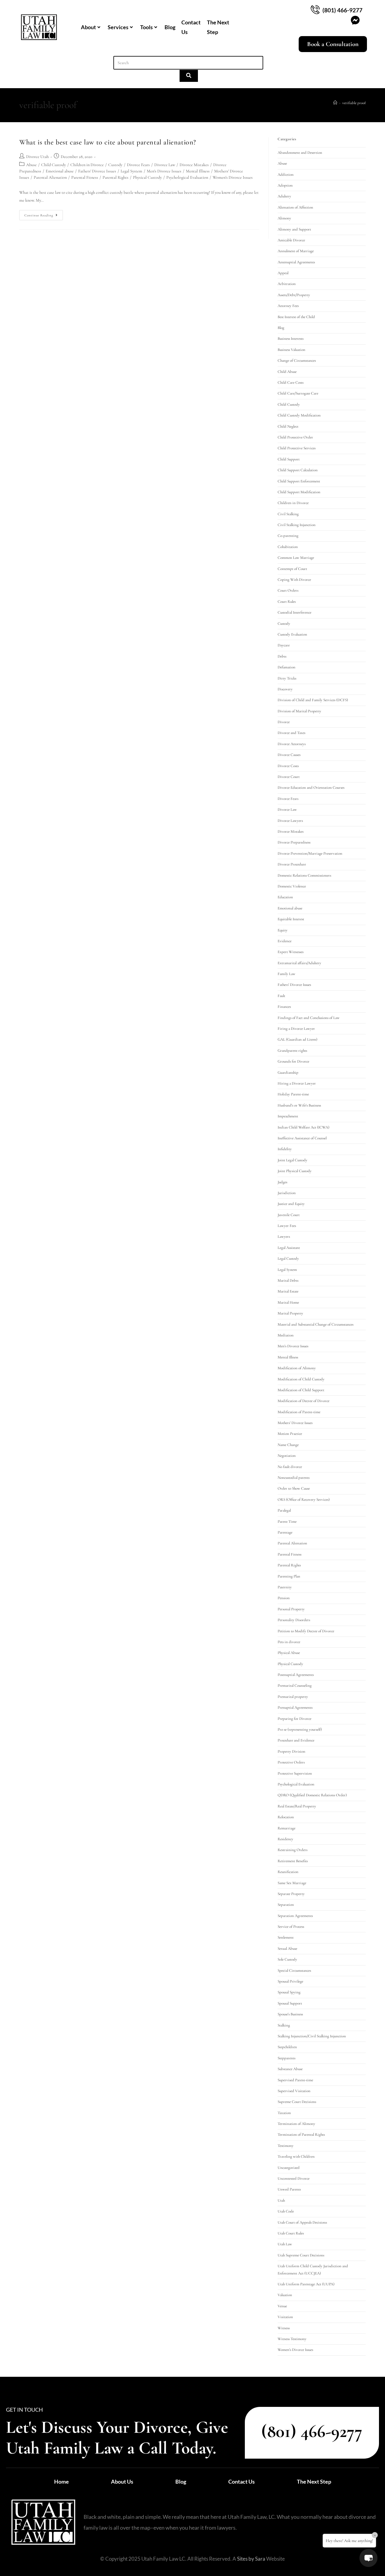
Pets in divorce (289, 1642)
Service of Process (291, 1927)
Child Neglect (288, 426)
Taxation (284, 2113)
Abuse (31, 165)
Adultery (284, 196)
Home (62, 2482)
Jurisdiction (287, 1193)
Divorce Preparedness (294, 842)
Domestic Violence (292, 886)
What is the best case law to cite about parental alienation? (108, 142)
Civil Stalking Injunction (297, 525)
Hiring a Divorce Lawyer (297, 1083)
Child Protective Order (295, 437)
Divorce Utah (37, 157)
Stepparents (286, 2058)
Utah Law (285, 2244)
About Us (122, 2482)
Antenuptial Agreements (296, 262)
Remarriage (286, 1828)
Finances (284, 1007)
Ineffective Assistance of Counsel (302, 1138)
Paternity (285, 1587)
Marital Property (290, 1313)
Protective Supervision (295, 1773)
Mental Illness (198, 171)
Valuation (285, 2295)
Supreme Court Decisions (297, 2102)
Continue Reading (44, 214)
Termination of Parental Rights (301, 2135)
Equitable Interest (291, 919)
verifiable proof (354, 103)
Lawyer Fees (287, 1226)
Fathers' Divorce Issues (97, 171)
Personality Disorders (294, 1620)
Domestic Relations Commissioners (304, 875)
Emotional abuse (60, 171)
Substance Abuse (290, 2069)
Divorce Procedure (292, 864)
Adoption (285, 185)
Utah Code (286, 2211)
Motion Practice (290, 1434)
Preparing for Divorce (294, 1719)
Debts (282, 656)
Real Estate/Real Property (297, 1806)
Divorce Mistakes (194, 165)
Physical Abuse (289, 1653)
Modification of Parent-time (299, 1412)
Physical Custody (147, 177)
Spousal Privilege (290, 1981)
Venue (282, 2306)
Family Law (286, 974)
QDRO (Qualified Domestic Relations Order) (312, 1795)
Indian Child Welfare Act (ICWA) (303, 1127)
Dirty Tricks (287, 678)
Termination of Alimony (296, 2124)
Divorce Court (289, 777)
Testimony (286, 2146)
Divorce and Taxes (291, 733)
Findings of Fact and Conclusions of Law (309, 1018)
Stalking (284, 2025)
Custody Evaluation (292, 634)
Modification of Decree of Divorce (303, 1401)
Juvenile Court (289, 1215)
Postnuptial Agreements (296, 1675)
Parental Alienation (50, 177)
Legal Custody (288, 1259)
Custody (115, 165)
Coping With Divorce (294, 580)
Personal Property (291, 1609)
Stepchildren (287, 2047)
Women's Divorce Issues (233, 177)
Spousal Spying (289, 1992)
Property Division (291, 1751)
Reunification (288, 1872)
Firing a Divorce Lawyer (296, 1029)
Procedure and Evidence (296, 1740)
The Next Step (218, 27)
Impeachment (288, 1116)
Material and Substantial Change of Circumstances (316, 1324)
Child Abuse (287, 372)
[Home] (335, 103)
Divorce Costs (288, 766)
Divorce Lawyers (290, 821)
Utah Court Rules (291, 2233)
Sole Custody (287, 1959)
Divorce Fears (138, 165)
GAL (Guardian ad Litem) (297, 1039)
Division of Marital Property (299, 711)
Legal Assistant (289, 1248)
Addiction (286, 175)
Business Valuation (291, 350)
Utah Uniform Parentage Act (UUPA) (306, 2284)
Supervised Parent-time (295, 2080)
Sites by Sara (251, 2559)
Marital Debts (288, 1280)
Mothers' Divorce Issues (295, 1423)
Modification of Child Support (301, 1390)
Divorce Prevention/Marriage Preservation (310, 853)
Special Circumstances (294, 1971)
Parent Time (287, 1522)
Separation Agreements (295, 1916)
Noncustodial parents (294, 1478)
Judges (282, 1182)
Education (285, 897)
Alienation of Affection (295, 207)
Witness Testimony (292, 2339)
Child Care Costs (291, 382)
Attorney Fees (288, 306)
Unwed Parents (289, 2189)
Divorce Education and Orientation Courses (311, 788)
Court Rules (287, 602)
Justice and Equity (291, 1204)
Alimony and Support (294, 229)
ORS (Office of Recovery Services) (304, 1500)
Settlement (286, 1937)
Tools (146, 27)
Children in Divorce (87, 165)
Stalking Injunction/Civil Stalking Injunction (312, 2036)
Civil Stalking (288, 514)
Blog (170, 27)
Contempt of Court (292, 569)
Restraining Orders (293, 1850)
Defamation (286, 667)
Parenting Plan (289, 1576)
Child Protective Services (297, 448)
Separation (286, 1905)
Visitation (285, 2317)
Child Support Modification (299, 492)
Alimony (284, 218)
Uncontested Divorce (294, 2178)
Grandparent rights (292, 1051)
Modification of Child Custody (301, 1379)
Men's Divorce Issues (164, 171)
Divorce (284, 722)
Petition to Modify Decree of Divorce (306, 1631)
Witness (284, 2328)
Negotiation (287, 1456)
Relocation (286, 1817)
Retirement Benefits (293, 1861)
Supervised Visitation (294, 2091)
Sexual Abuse (287, 1949)
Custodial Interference (294, 612)
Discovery (285, 689)
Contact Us (191, 27)
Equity (283, 930)
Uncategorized (289, 2168)
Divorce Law (165, 165)
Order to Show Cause (294, 1488)
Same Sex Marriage (292, 1883)
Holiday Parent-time (293, 1094)
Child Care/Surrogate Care (298, 393)
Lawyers (284, 1237)
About (88, 27)
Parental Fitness (85, 177)
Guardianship (288, 1073)
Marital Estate (288, 1291)
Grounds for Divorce (293, 1061)
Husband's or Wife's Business (299, 1105)
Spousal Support (290, 2003)
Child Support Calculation (298, 470)
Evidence (285, 941)
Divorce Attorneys (292, 744)
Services (118, 27)
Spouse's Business (290, 2014)
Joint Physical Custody (295, 1171)
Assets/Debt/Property (294, 295)
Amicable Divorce (291, 240)
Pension (284, 1598)
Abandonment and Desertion (300, 153)
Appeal (283, 273)
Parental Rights (115, 177)
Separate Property (291, 1894)
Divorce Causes (289, 755)
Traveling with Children (296, 2156)
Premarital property (293, 1697)
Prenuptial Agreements (295, 1708)
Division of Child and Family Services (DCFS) (313, 700)
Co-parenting (288, 536)
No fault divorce (290, 1467)
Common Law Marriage (296, 558)
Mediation (286, 1335)
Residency (285, 1839)
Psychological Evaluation (187, 177)
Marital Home (288, 1302)
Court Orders (288, 590)
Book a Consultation (333, 44)
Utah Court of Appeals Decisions (302, 2222)
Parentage (285, 1532)
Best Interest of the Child (296, 317)
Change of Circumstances (297, 361)
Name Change (288, 1445)
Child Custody (54, 165)
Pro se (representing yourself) (300, 1729)
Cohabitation (288, 547)
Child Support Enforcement (299, 481)
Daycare (284, 645)
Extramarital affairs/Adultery (299, 963)
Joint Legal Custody (293, 1160)
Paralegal (284, 1510)
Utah (281, 2200)
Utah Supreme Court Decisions (301, 2255)
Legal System (131, 171)
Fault (281, 996)
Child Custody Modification (299, 415)
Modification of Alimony (297, 1368)
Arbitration (287, 284)
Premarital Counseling (295, 1686)
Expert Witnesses (291, 952)
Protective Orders (291, 1762)
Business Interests (291, 339)
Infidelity (285, 1149)
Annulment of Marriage (296, 251)
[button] (368, 2558)
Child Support (289, 459)
